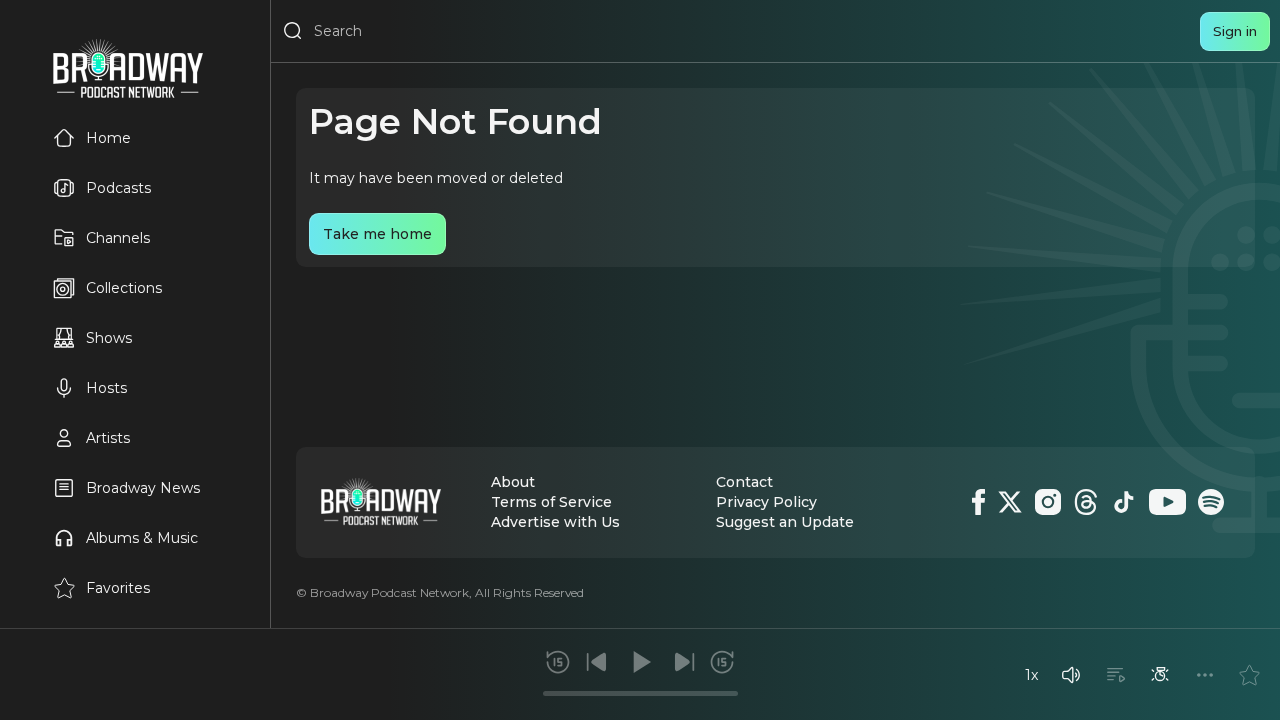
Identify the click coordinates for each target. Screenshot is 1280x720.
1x (1031, 675)
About (513, 482)
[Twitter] (1010, 502)
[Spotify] (1211, 502)
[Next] (684, 662)
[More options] (1205, 675)
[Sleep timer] (1160, 675)
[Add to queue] (1116, 675)
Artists (108, 438)
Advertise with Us (555, 522)
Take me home (377, 234)
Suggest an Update (785, 522)
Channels (118, 238)
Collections (124, 288)
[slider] (640, 693)
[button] (1071, 675)
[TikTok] (1124, 502)
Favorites (118, 588)
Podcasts (118, 188)
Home (108, 138)
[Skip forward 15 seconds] (722, 662)
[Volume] (1071, 675)
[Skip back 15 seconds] (558, 662)
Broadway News (143, 488)
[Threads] (1086, 502)
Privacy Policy (766, 502)
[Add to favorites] (1249, 675)
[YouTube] (1167, 502)
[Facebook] (978, 502)
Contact (744, 482)
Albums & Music (142, 538)
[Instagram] (1048, 502)
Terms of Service (551, 502)
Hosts (106, 388)
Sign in (1235, 31)
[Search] (293, 31)
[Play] (640, 662)
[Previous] (597, 662)
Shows (109, 338)
